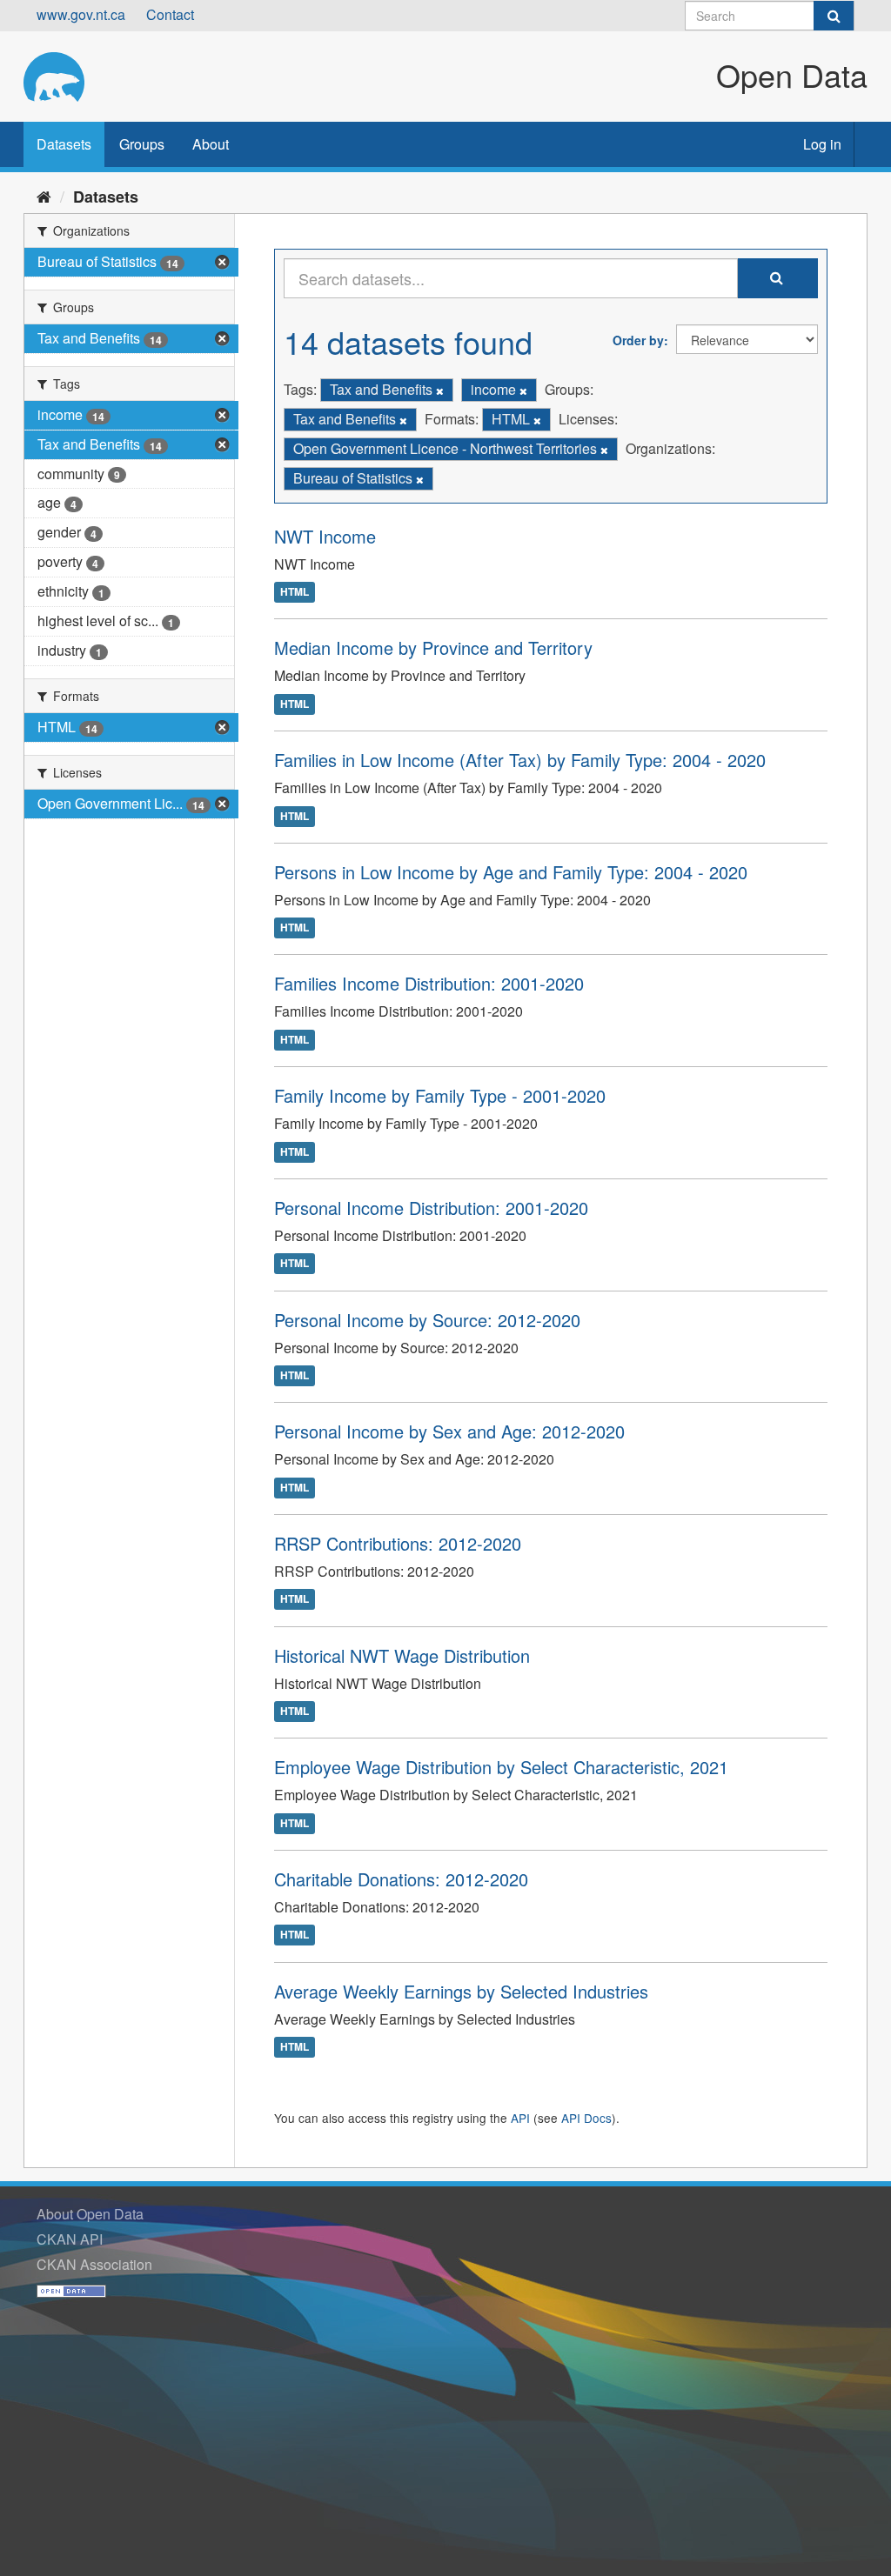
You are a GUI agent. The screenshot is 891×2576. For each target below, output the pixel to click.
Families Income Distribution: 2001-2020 (429, 983)
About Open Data (90, 2214)
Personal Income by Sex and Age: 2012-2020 (449, 1431)
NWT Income (325, 536)
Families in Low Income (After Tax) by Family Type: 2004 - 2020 (520, 760)
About (211, 144)
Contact (170, 14)
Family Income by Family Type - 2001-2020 (440, 1095)
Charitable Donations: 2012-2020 (401, 1879)
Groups (142, 144)
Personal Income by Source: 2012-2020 (427, 1320)
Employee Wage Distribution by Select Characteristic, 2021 (501, 1767)
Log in (822, 144)
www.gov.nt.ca (81, 14)
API (520, 2118)
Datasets (64, 144)
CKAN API (70, 2239)
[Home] (44, 196)
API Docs (586, 2118)
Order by (638, 340)
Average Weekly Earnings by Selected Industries (461, 1991)
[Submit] (834, 16)
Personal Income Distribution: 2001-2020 (431, 1208)
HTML (295, 592)
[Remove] (440, 390)
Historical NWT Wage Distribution (402, 1655)
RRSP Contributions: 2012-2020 (398, 1543)
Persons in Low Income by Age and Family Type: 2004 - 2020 (511, 872)
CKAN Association (94, 2264)
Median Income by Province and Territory (433, 647)
